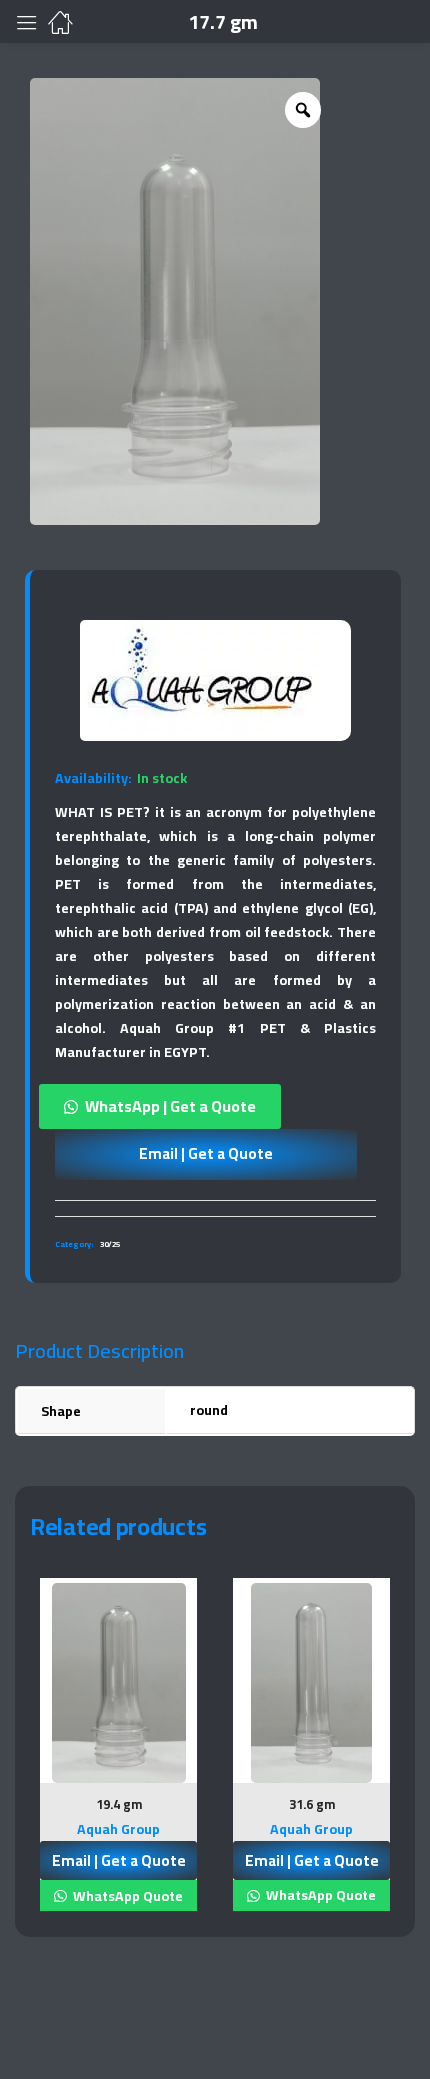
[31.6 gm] (311, 1682)
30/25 (110, 1244)
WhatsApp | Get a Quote (170, 1106)
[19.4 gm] (118, 1683)
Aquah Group (118, 1829)
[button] (215, 1106)
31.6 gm (312, 1804)
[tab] (215, 1208)
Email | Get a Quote (206, 1153)
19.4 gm (119, 1804)
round (209, 1410)
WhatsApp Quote (126, 1896)
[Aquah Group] (202, 680)
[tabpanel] (118, 1752)
